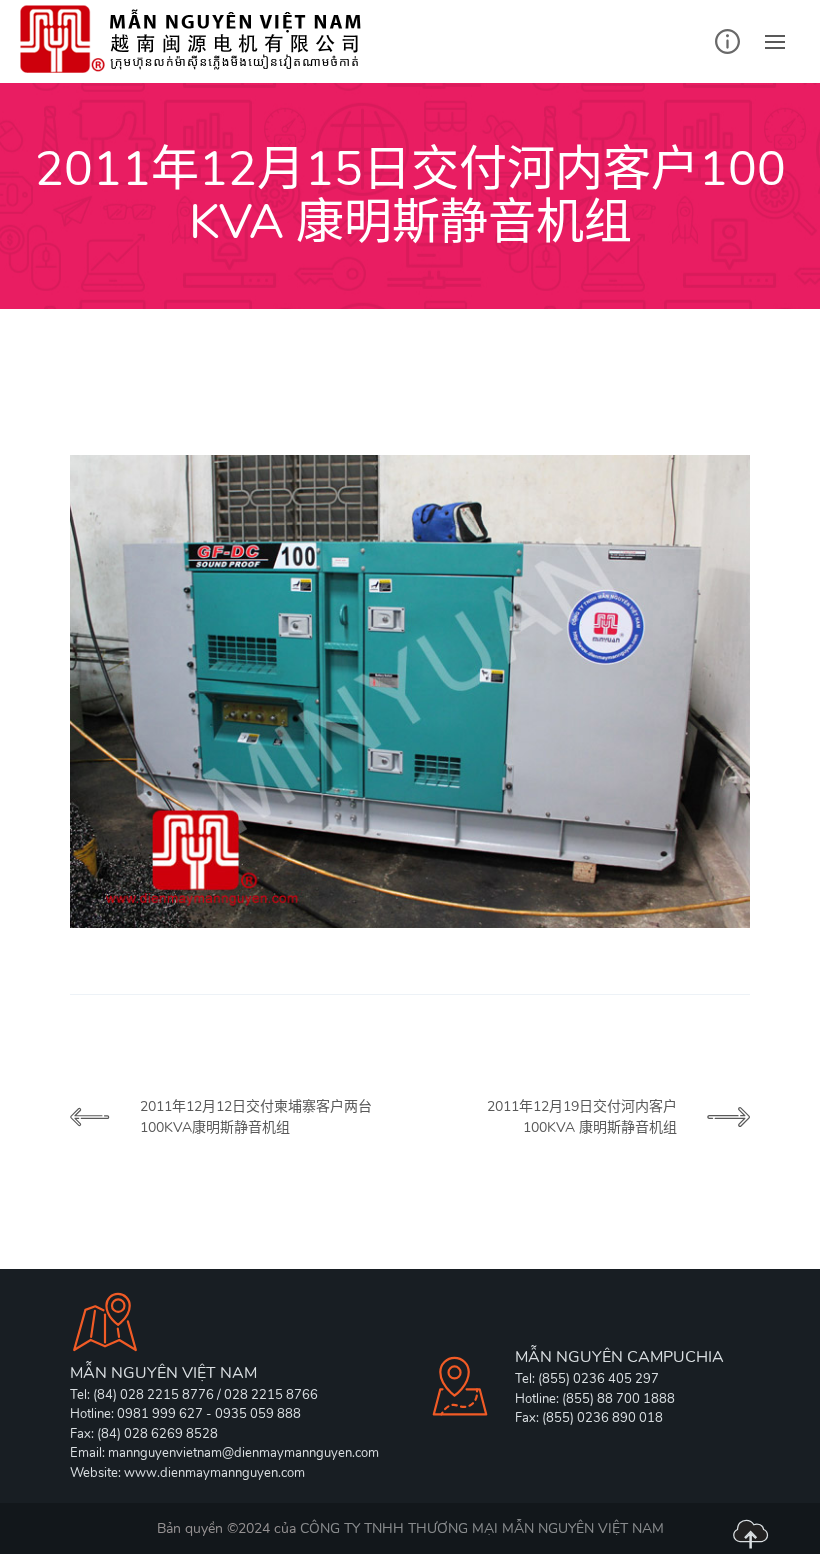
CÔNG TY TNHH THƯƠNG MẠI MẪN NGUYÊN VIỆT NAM (482, 1528)
